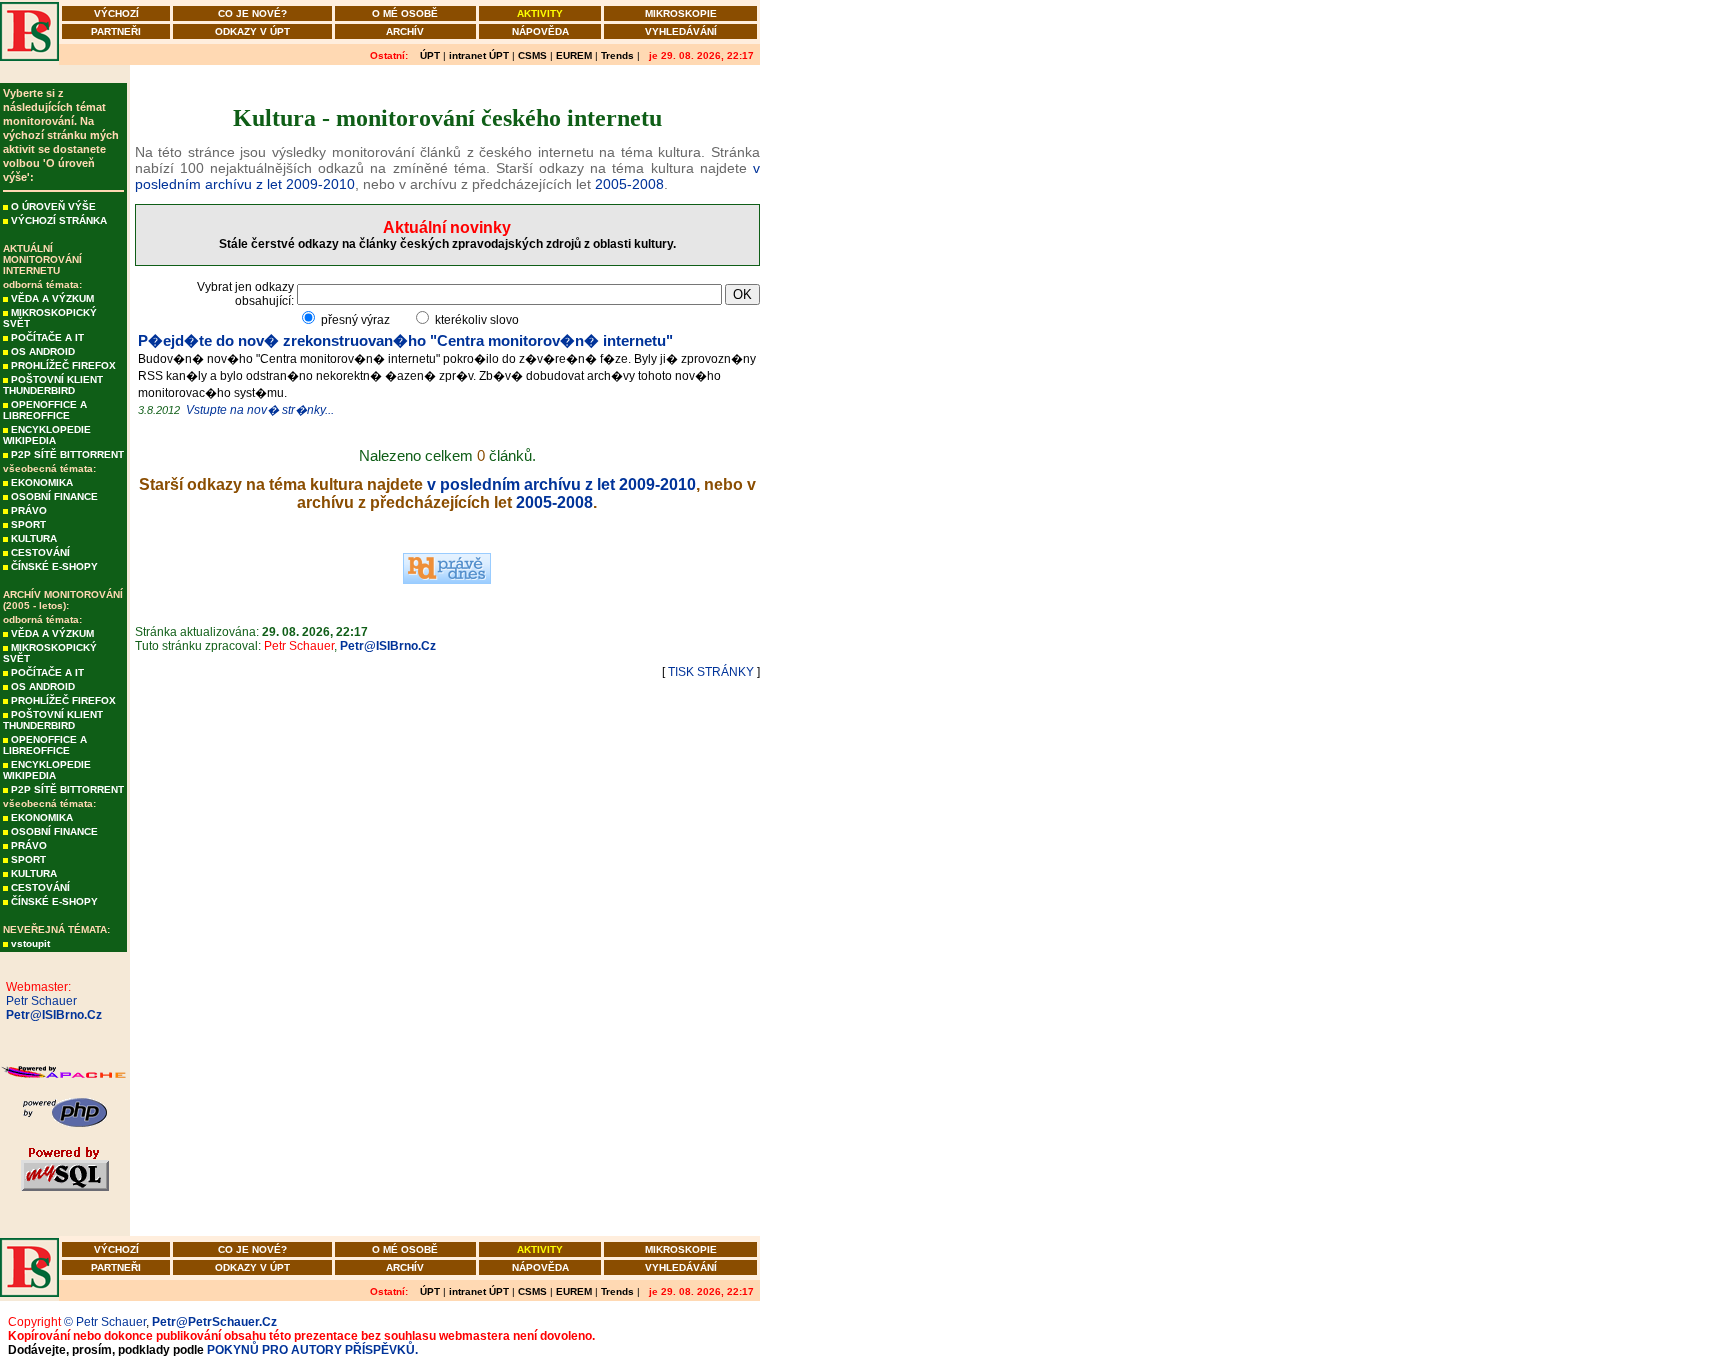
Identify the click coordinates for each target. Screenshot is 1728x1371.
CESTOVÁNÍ (40, 552)
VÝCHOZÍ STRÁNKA (59, 220)
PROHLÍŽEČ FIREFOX (63, 365)
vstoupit (30, 943)
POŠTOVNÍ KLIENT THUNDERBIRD (53, 385)
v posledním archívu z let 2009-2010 (561, 484)
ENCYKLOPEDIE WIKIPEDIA (47, 435)
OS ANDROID (43, 351)
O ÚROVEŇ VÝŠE (53, 206)
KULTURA (34, 538)
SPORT (28, 524)
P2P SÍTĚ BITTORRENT (67, 454)
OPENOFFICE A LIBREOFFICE (45, 410)
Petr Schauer (38, 1001)
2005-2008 (629, 184)
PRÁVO (29, 510)
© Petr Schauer (105, 1322)
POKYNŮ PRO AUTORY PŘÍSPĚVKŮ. (312, 1350)
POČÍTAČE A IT (47, 337)
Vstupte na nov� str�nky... (260, 410)
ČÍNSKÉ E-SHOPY (54, 566)
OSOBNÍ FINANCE (54, 496)
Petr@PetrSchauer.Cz (214, 1322)
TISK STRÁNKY (711, 672)
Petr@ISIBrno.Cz (51, 1015)
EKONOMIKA (42, 482)
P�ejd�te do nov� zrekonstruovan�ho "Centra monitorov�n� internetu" (405, 341)
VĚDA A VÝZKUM (52, 298)
